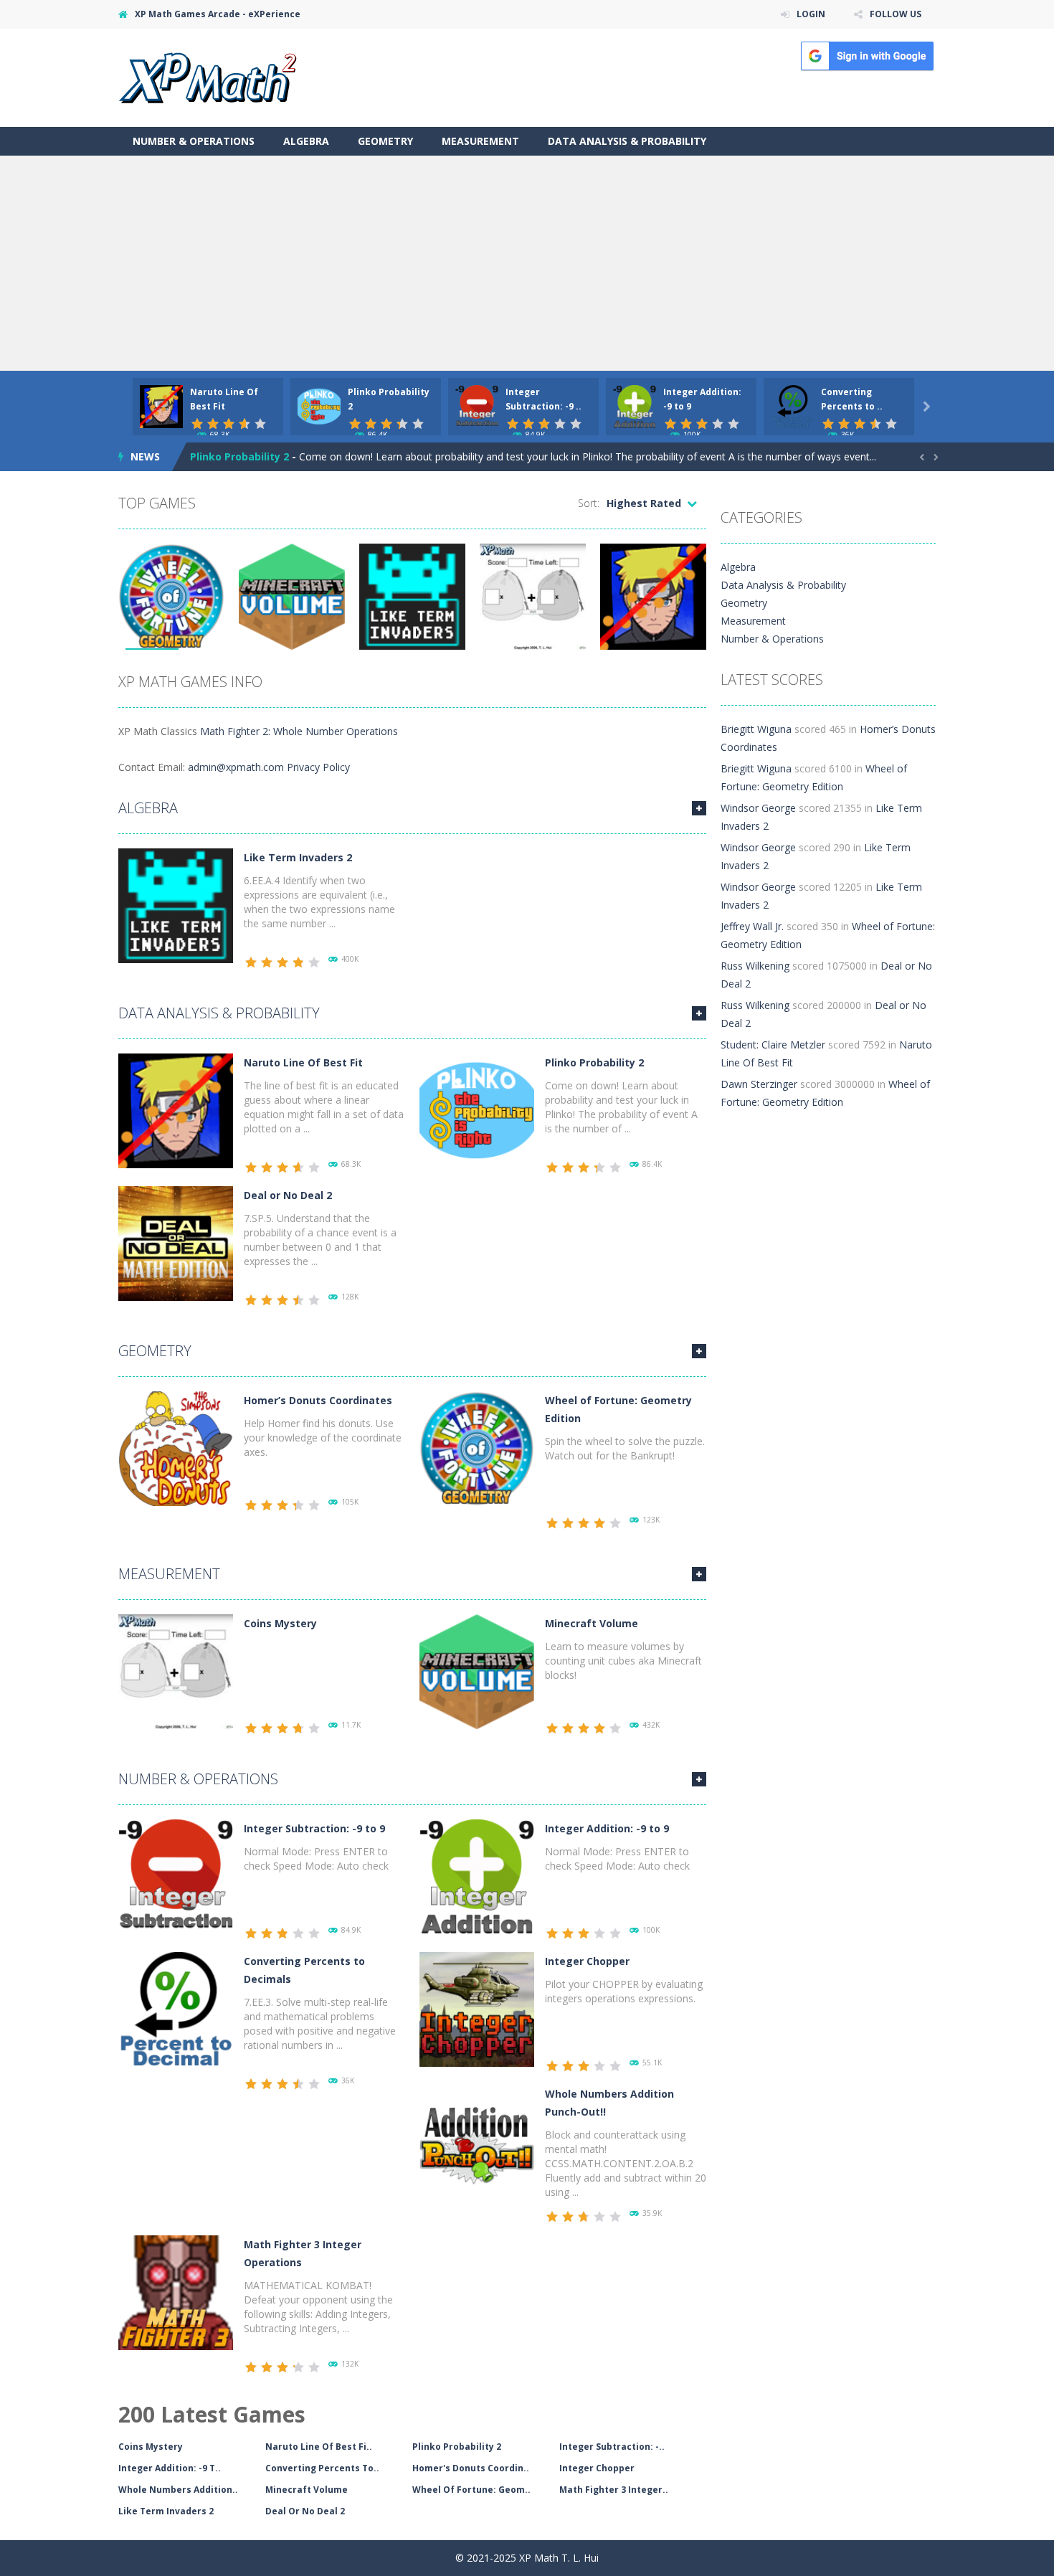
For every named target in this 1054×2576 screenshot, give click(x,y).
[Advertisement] (527, 263)
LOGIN (811, 14)
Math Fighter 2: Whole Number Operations (299, 731)
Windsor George (758, 808)
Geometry (385, 141)
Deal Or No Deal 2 (305, 2511)
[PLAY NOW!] (161, 406)
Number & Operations (194, 141)
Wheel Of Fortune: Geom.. (471, 2490)
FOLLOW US (896, 14)
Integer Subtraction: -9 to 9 (314, 1828)
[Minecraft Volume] (477, 1671)
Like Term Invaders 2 (298, 857)
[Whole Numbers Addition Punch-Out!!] (477, 2141)
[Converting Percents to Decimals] (176, 2008)
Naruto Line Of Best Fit (303, 1062)
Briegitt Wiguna (756, 729)
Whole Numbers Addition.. (178, 2490)
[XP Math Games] (208, 76)
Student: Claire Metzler (773, 1045)
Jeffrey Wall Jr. (752, 926)
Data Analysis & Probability (627, 141)
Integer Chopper (587, 1961)
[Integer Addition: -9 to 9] (477, 1876)
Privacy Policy (318, 767)
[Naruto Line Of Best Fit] (176, 1110)
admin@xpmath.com (236, 767)
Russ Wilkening (755, 966)
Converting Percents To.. (322, 2468)
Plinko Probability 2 (239, 456)
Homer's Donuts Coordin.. (471, 2468)
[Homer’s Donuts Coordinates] (176, 1448)
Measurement (480, 141)
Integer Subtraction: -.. (612, 2447)
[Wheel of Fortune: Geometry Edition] (477, 1448)
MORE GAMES (699, 808)
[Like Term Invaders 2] (176, 905)
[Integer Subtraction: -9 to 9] (176, 1876)
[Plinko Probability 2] (477, 1110)
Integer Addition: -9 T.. (170, 2468)
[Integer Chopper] (477, 2008)
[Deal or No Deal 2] (176, 1242)
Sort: (589, 503)
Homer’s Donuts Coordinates (318, 1400)
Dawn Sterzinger (759, 1084)
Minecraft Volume (592, 1623)
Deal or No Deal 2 (288, 1195)
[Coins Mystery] (176, 1671)
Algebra (306, 141)
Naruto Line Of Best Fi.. (319, 2447)
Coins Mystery (280, 1623)
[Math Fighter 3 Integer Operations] (176, 2292)
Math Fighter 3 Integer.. (614, 2490)
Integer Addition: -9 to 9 (607, 1828)
